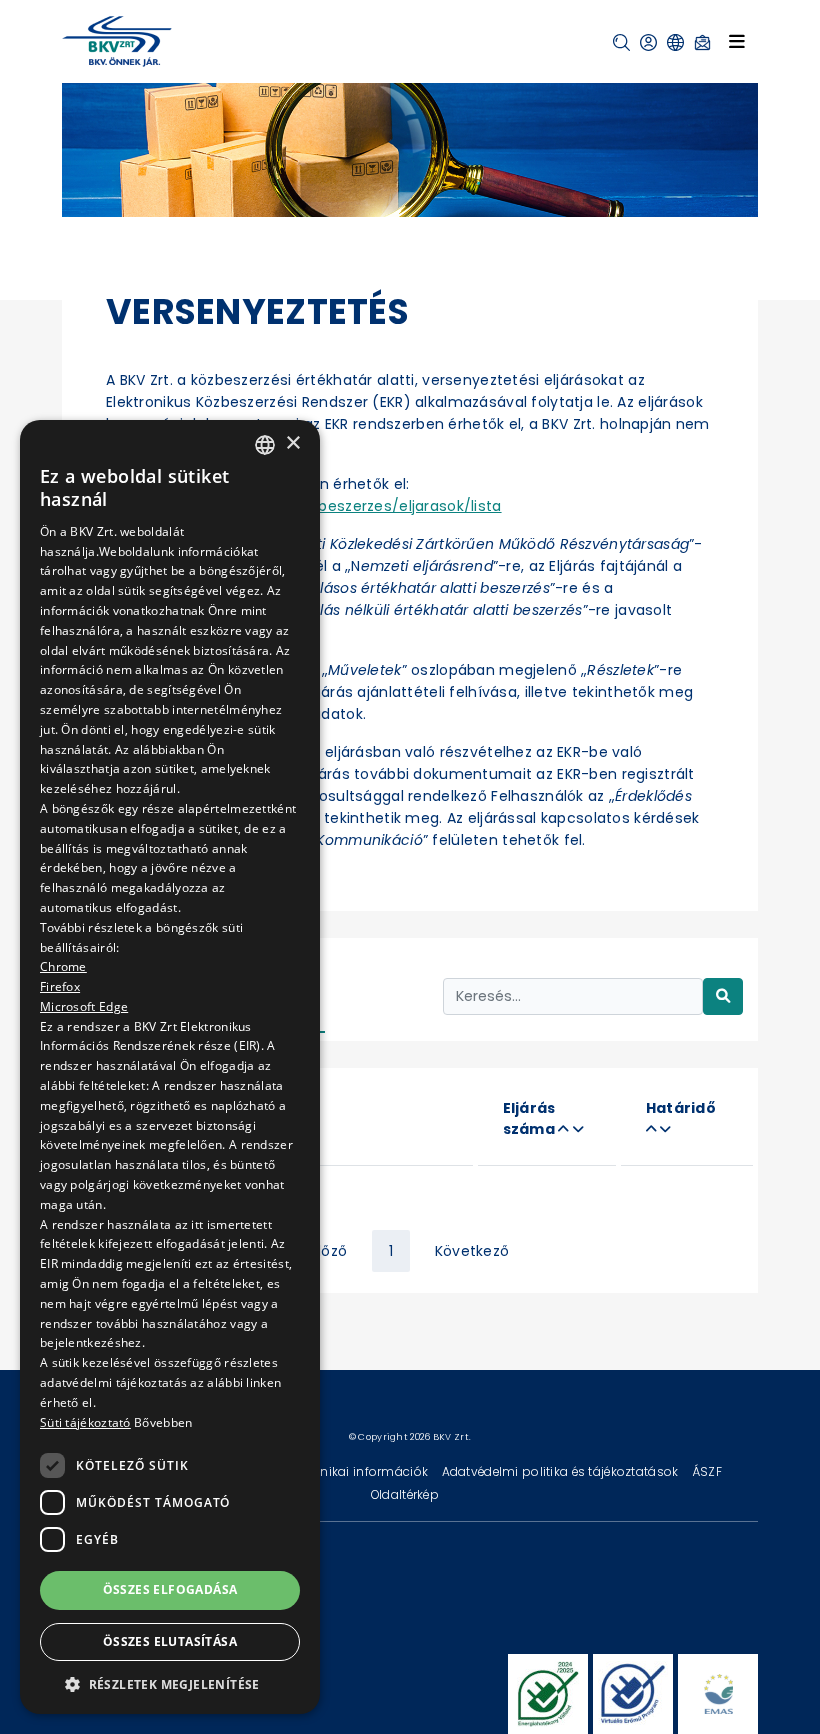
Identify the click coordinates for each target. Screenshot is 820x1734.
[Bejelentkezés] (648, 42)
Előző (329, 1251)
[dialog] (170, 1067)
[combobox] (265, 445)
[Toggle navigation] (737, 41)
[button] (621, 42)
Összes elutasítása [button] (170, 1641)
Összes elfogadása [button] (170, 1589)
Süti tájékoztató (85, 1422)
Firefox (60, 986)
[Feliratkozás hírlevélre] (702, 42)
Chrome (63, 966)
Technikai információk (361, 1471)
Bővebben (163, 1422)
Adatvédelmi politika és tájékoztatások (562, 1471)
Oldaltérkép (405, 1494)
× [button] (292, 443)
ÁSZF (707, 1471)
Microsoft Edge (84, 1006)
